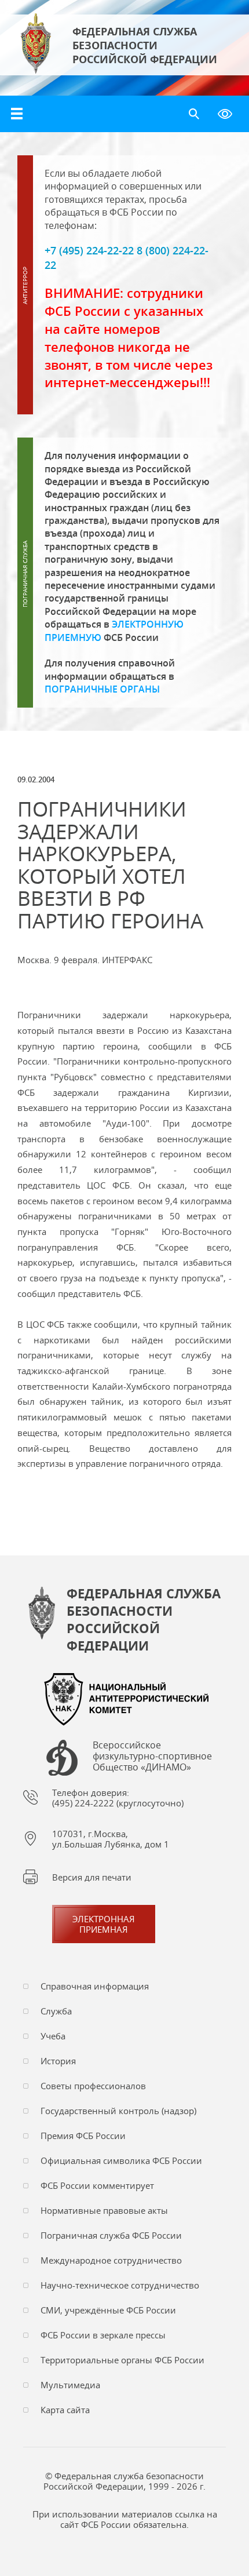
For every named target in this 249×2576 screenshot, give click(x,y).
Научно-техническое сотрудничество (120, 2285)
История (58, 2061)
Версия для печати (92, 1877)
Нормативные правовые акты (104, 2210)
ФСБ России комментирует (97, 2185)
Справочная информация (95, 1986)
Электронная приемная (104, 1924)
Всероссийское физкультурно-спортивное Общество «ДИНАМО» (152, 1757)
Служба (56, 2011)
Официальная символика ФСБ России (121, 2160)
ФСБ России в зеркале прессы (103, 2335)
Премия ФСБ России (83, 2136)
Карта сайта (65, 2410)
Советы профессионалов (93, 2086)
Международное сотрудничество (111, 2260)
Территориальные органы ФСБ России (122, 2360)
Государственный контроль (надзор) (118, 2111)
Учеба (53, 2036)
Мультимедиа (70, 2385)
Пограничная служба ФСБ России (111, 2235)
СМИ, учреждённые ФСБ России (108, 2310)
